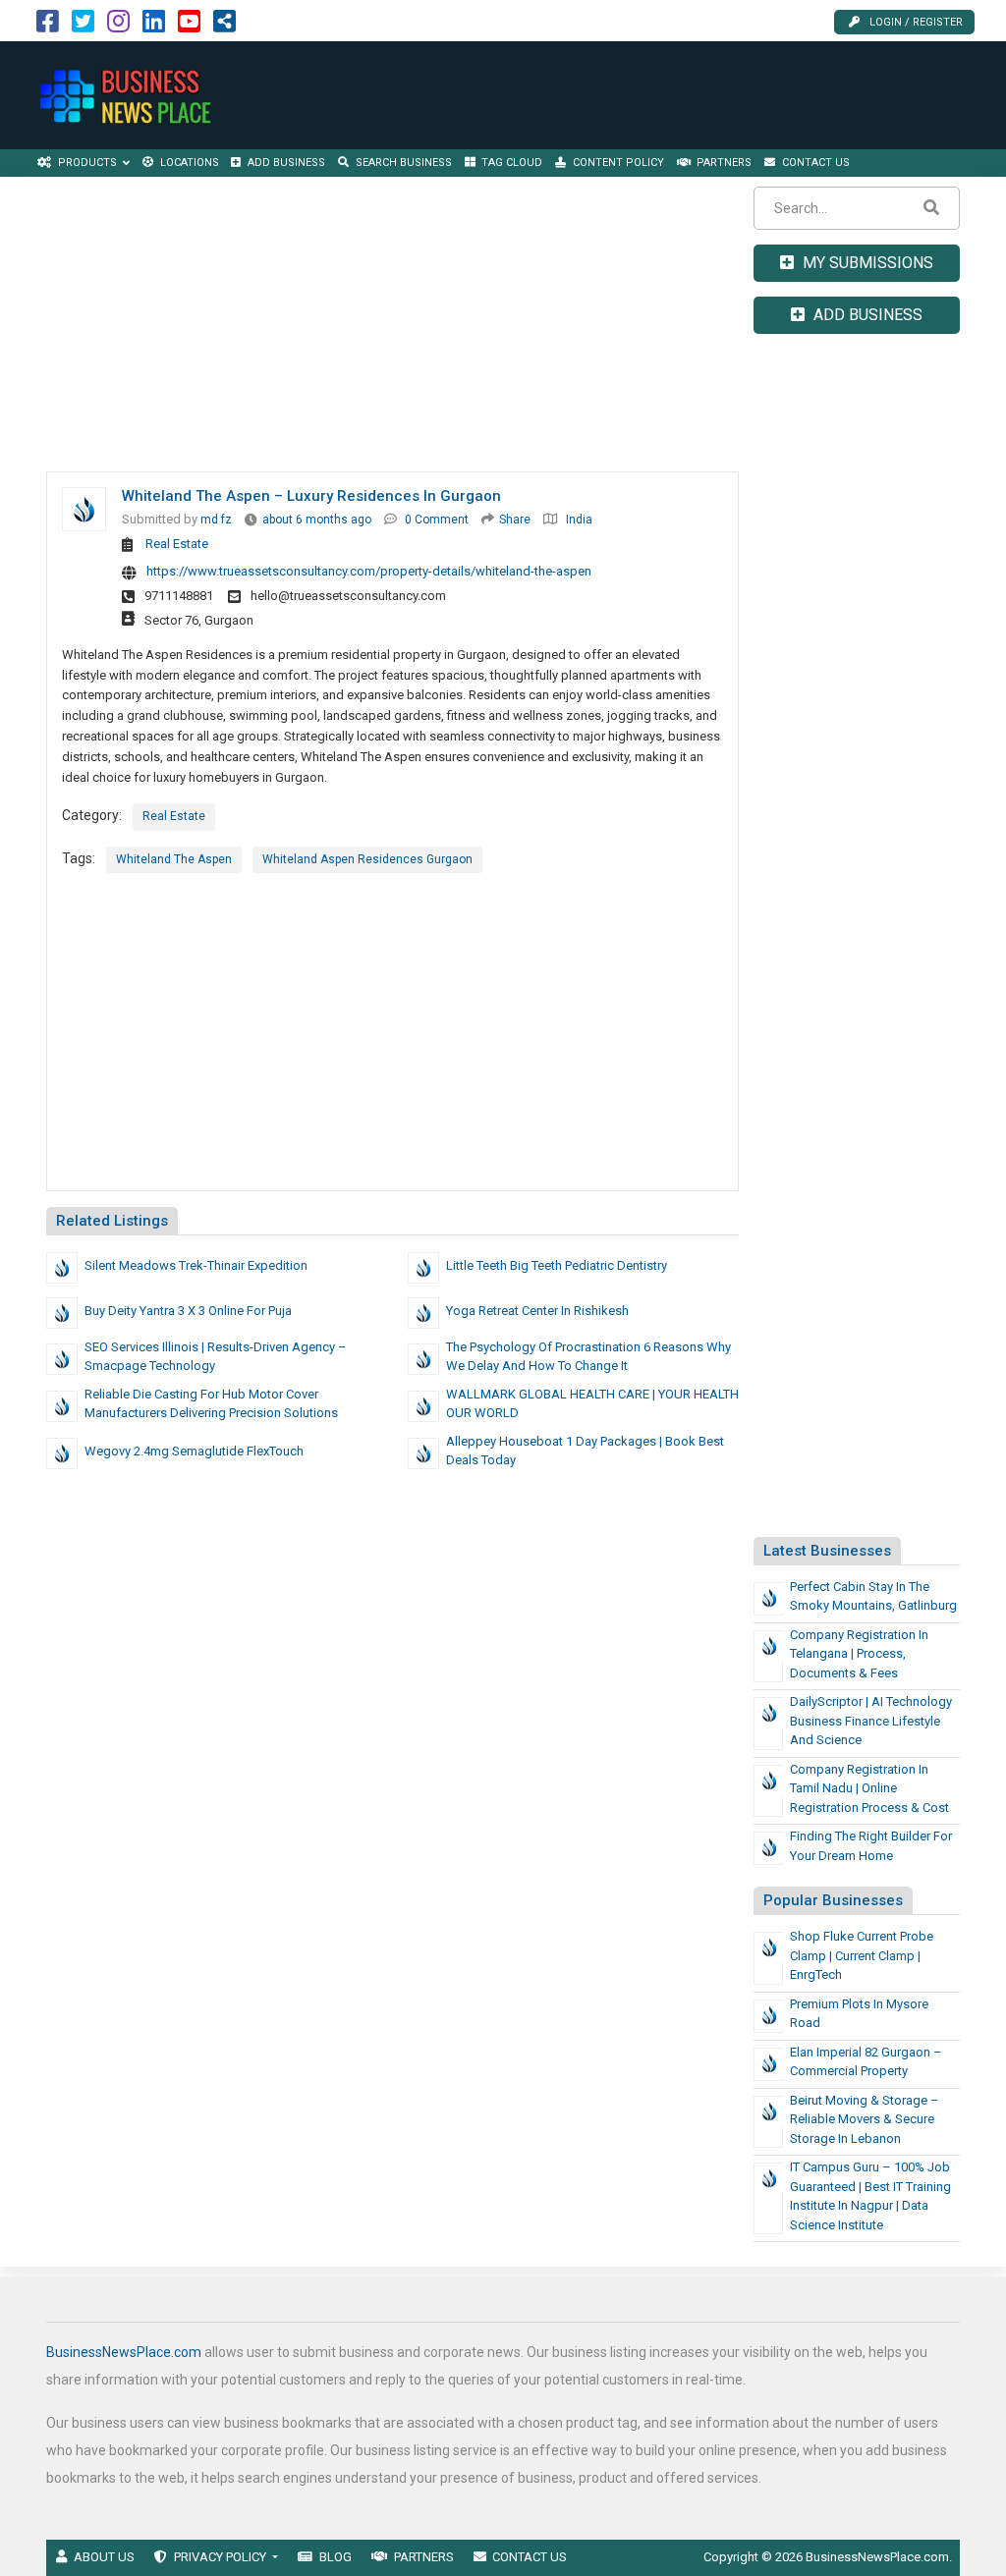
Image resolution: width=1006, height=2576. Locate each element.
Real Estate (177, 544)
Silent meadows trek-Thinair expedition (196, 1265)
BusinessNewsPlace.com (124, 2352)
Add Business (866, 315)
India (579, 520)
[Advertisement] (645, 95)
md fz (216, 520)
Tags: (79, 858)
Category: (92, 815)
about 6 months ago (317, 520)
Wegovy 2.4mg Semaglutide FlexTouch (194, 1451)
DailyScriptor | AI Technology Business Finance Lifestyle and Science (871, 1721)
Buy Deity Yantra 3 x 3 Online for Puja (188, 1311)
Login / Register (916, 22)
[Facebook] (48, 26)
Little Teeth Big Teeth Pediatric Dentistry (557, 1265)
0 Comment (437, 520)
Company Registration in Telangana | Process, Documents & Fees (859, 1654)
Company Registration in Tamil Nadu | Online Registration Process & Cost (869, 1788)
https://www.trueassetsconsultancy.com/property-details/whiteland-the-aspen (369, 571)
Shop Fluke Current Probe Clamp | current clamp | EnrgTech (862, 1955)
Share (515, 520)
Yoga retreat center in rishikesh (537, 1311)
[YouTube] (189, 26)
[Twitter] (83, 26)
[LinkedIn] (154, 26)
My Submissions (866, 263)
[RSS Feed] (224, 26)
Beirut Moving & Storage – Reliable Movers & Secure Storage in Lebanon (865, 2119)
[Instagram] (118, 26)
